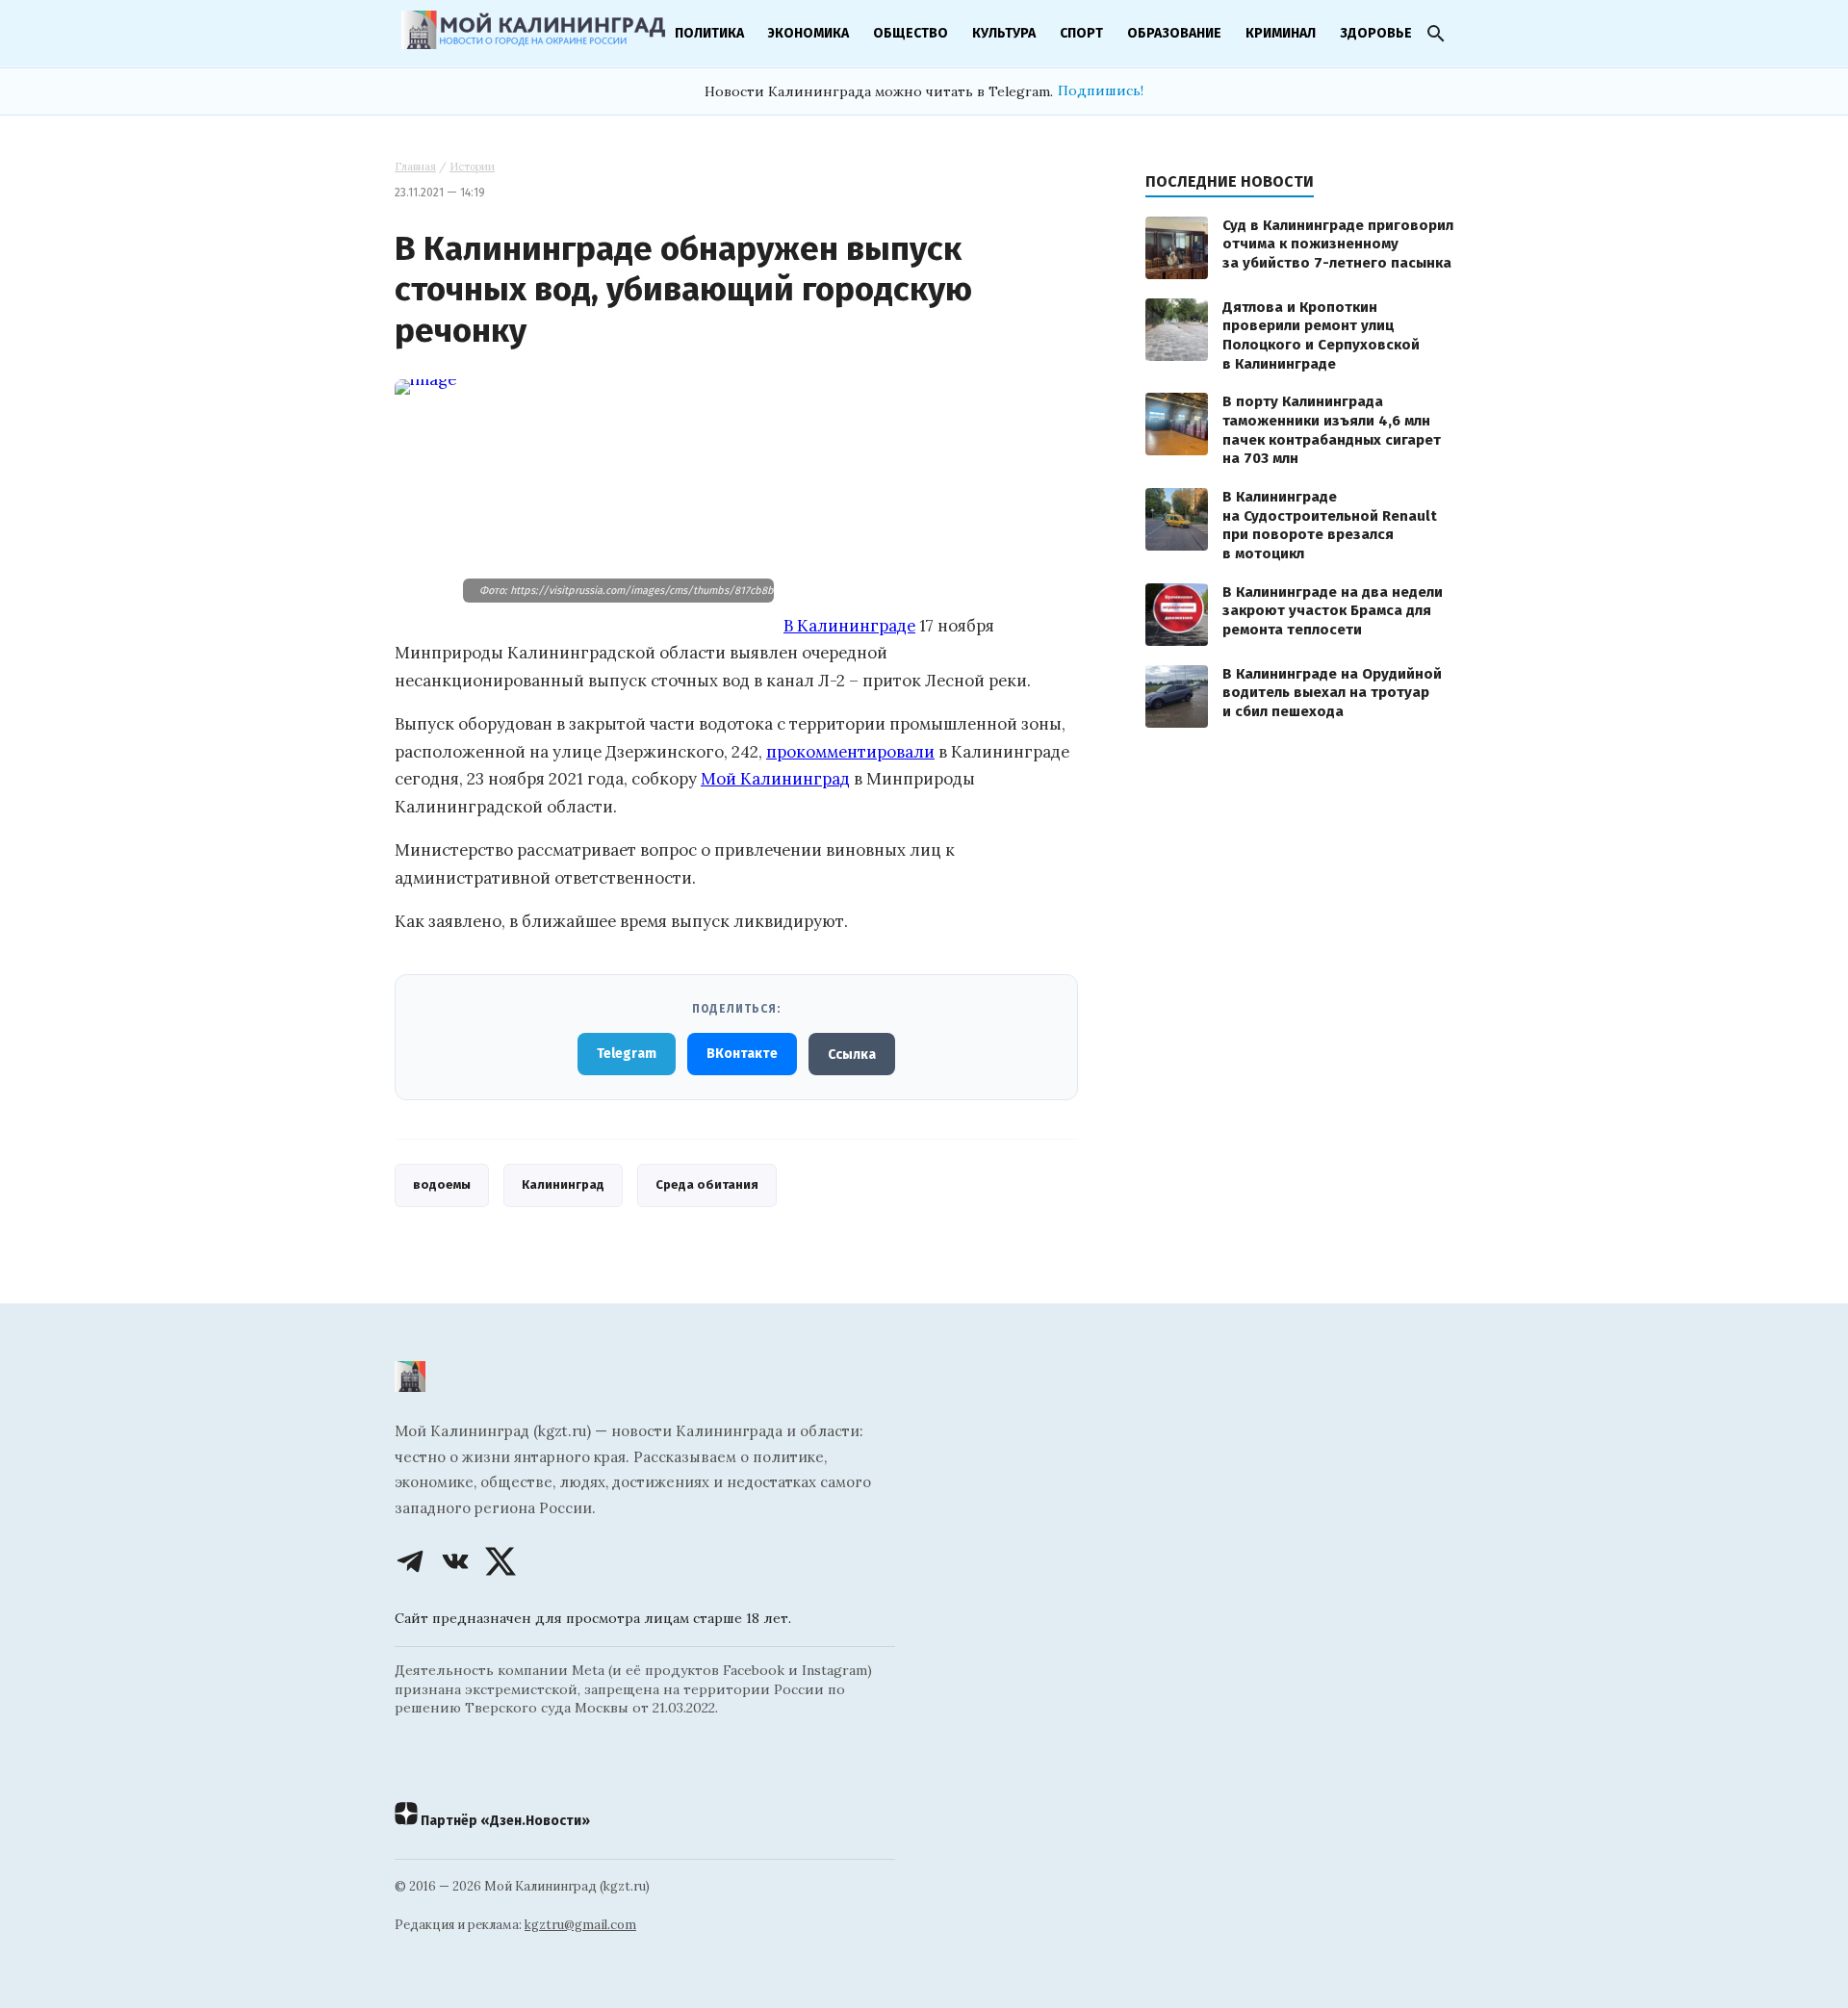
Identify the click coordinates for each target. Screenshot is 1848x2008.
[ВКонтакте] (455, 1561)
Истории (472, 167)
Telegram (627, 1054)
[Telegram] (410, 1561)
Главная (415, 167)
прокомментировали (850, 752)
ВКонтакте (742, 1054)
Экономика (808, 33)
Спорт (1081, 33)
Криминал (1281, 33)
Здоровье (1376, 33)
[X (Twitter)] (500, 1561)
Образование (1174, 33)
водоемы (442, 1184)
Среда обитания (707, 1184)
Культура (1004, 33)
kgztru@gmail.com (580, 1925)
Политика (709, 33)
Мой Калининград (775, 779)
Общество (911, 33)
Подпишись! (1101, 90)
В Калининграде (849, 626)
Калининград (563, 1184)
